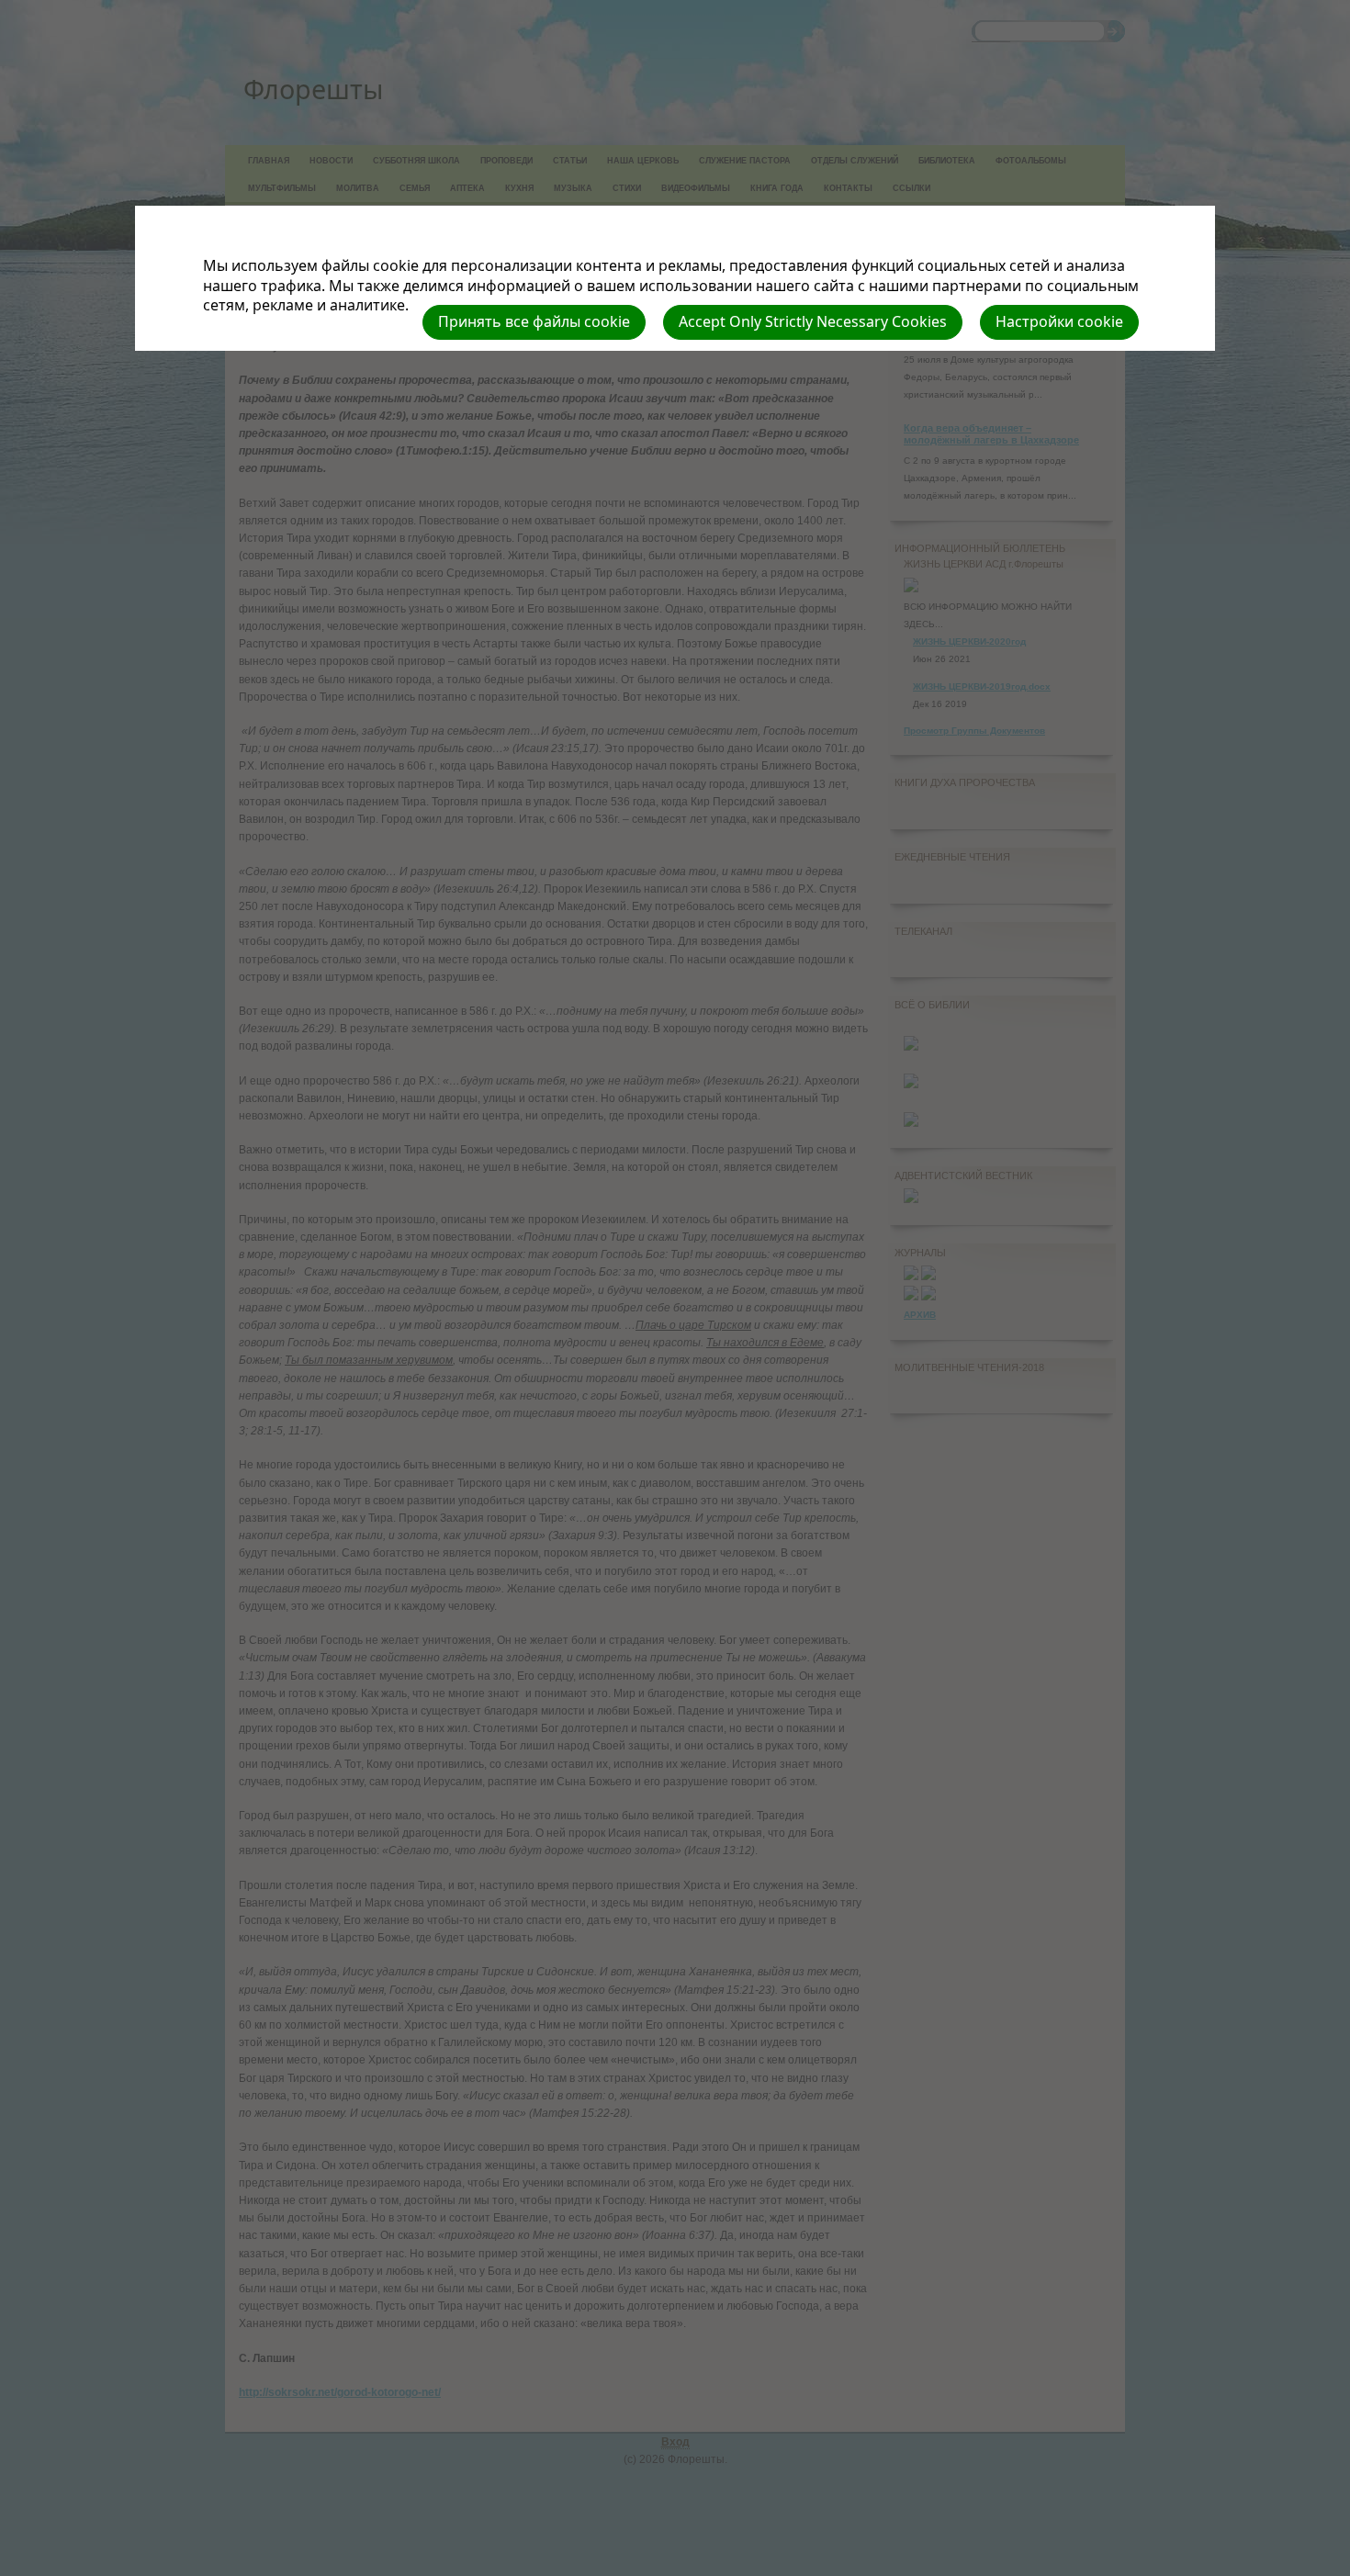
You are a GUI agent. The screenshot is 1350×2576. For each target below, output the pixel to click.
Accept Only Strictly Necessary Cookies (813, 321)
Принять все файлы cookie (534, 321)
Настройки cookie (1059, 321)
